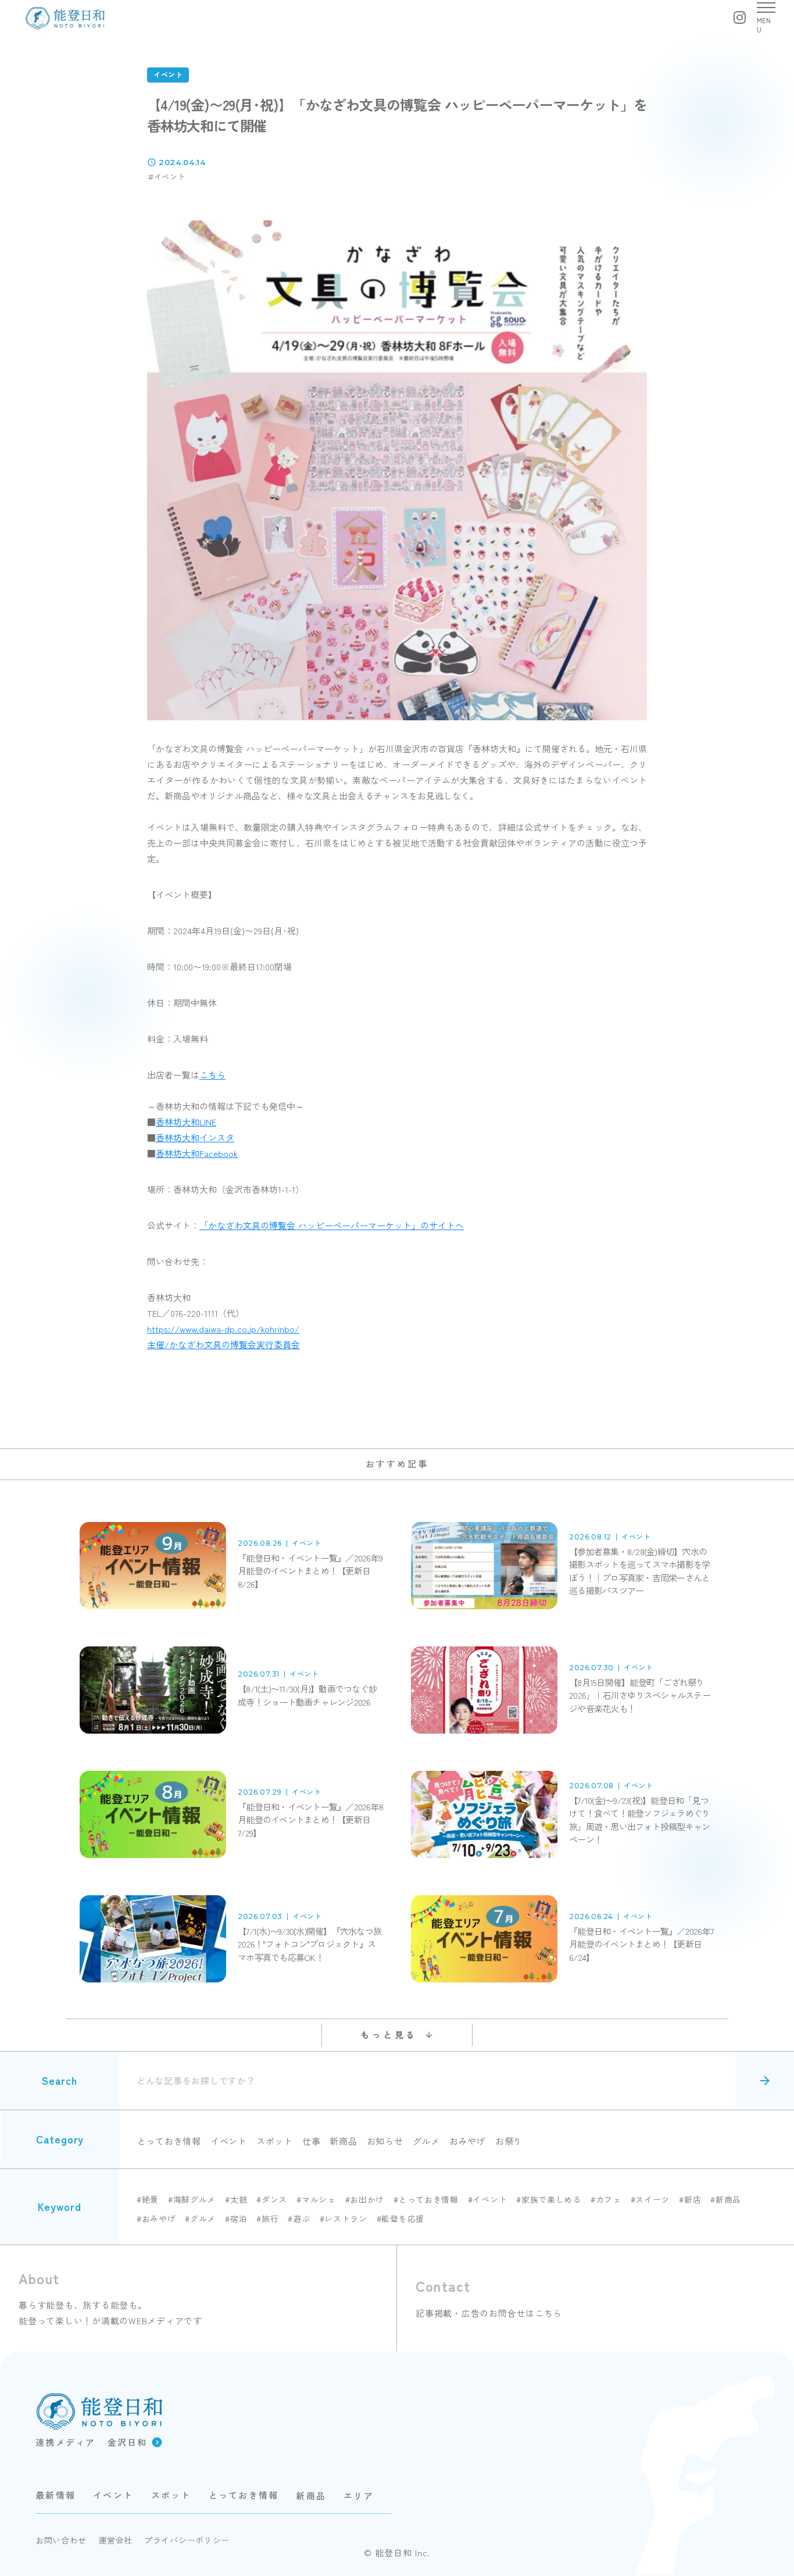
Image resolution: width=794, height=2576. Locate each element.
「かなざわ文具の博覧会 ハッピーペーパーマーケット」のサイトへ (332, 1225)
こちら (212, 1075)
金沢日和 (128, 2442)
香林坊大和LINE (186, 1122)
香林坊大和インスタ (195, 1137)
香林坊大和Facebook (197, 1153)
